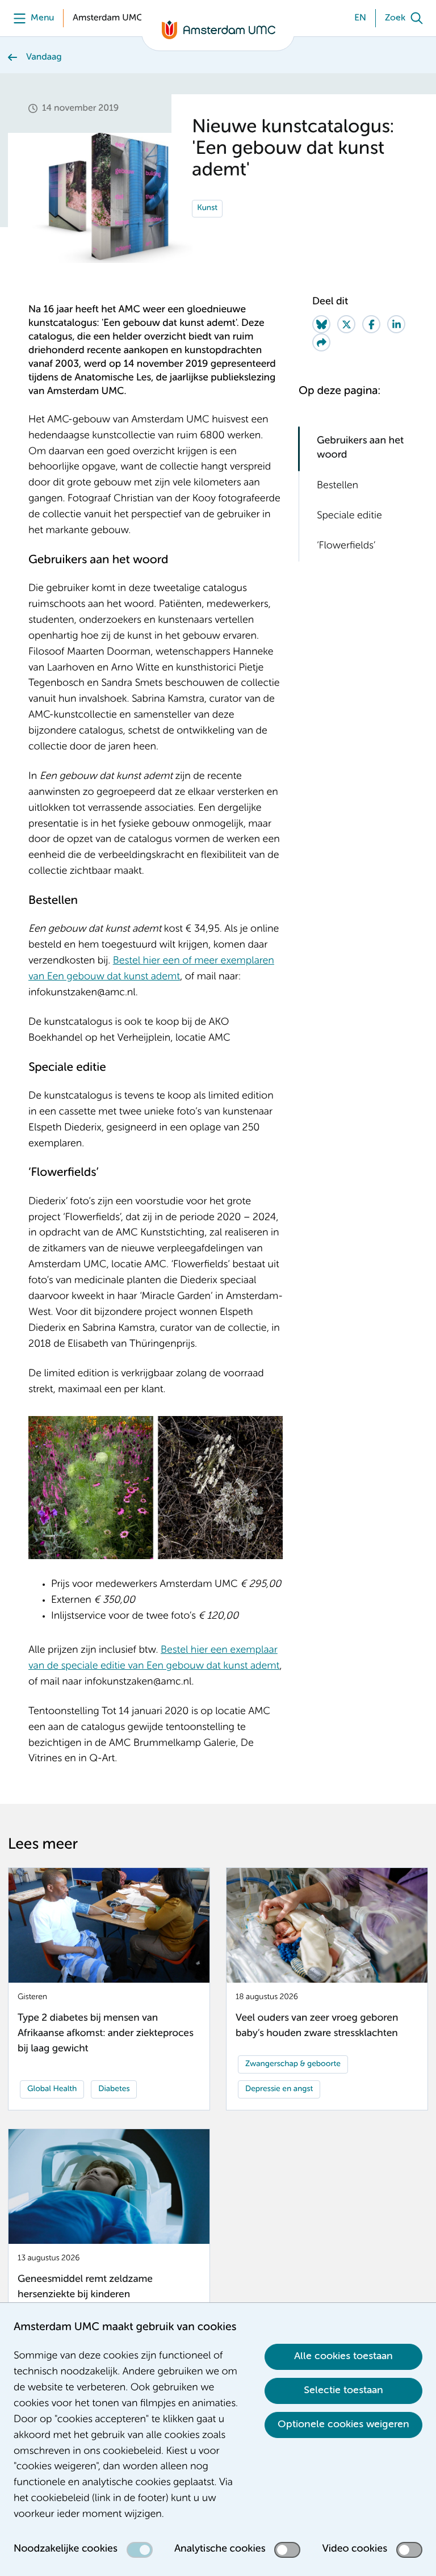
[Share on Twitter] (346, 324)
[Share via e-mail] (321, 342)
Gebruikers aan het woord (360, 448)
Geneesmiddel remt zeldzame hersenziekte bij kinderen (85, 2287)
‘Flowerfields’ (346, 546)
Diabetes (114, 2089)
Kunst (207, 208)
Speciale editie (349, 516)
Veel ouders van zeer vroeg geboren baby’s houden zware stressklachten (317, 2026)
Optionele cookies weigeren (343, 2424)
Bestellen (338, 486)
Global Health (52, 2089)
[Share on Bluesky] (321, 324)
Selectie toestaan (343, 2390)
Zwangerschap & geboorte (293, 2064)
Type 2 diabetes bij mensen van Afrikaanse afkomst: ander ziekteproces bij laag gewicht (106, 2034)
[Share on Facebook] (371, 324)
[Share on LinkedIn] (396, 324)
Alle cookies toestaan (343, 2356)
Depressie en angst (279, 2089)
